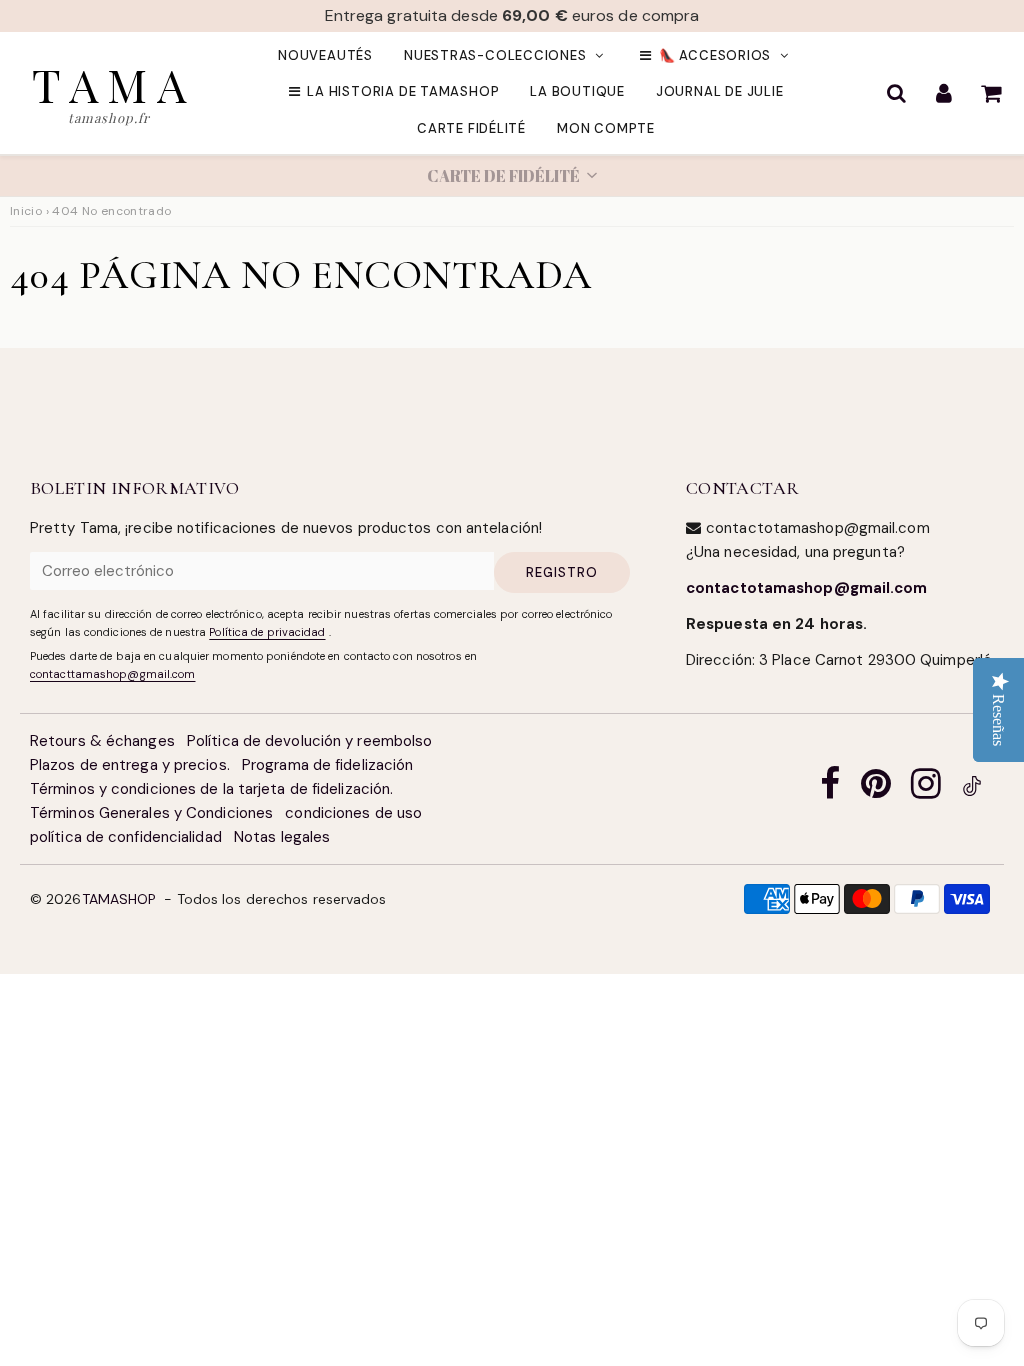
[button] (512, 176)
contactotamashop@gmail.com (807, 588)
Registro (562, 572)
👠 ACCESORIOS (715, 55)
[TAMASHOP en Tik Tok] (972, 789)
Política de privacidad (267, 632)
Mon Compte (606, 128)
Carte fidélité (471, 128)
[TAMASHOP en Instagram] (926, 789)
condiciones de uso (353, 813)
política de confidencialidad (126, 837)
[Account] (943, 93)
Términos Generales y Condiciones (151, 813)
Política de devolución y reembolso (309, 741)
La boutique (577, 91)
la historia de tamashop (403, 91)
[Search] (896, 93)
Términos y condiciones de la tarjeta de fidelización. (211, 789)
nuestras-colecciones (495, 55)
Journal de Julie (719, 91)
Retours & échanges (102, 741)
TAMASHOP (119, 899)
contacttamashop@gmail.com (113, 674)
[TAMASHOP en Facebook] (830, 789)
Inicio (26, 211)
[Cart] (990, 93)
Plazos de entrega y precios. (130, 765)
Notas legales (282, 837)
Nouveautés (325, 55)
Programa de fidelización (327, 765)
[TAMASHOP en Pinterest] (876, 789)
